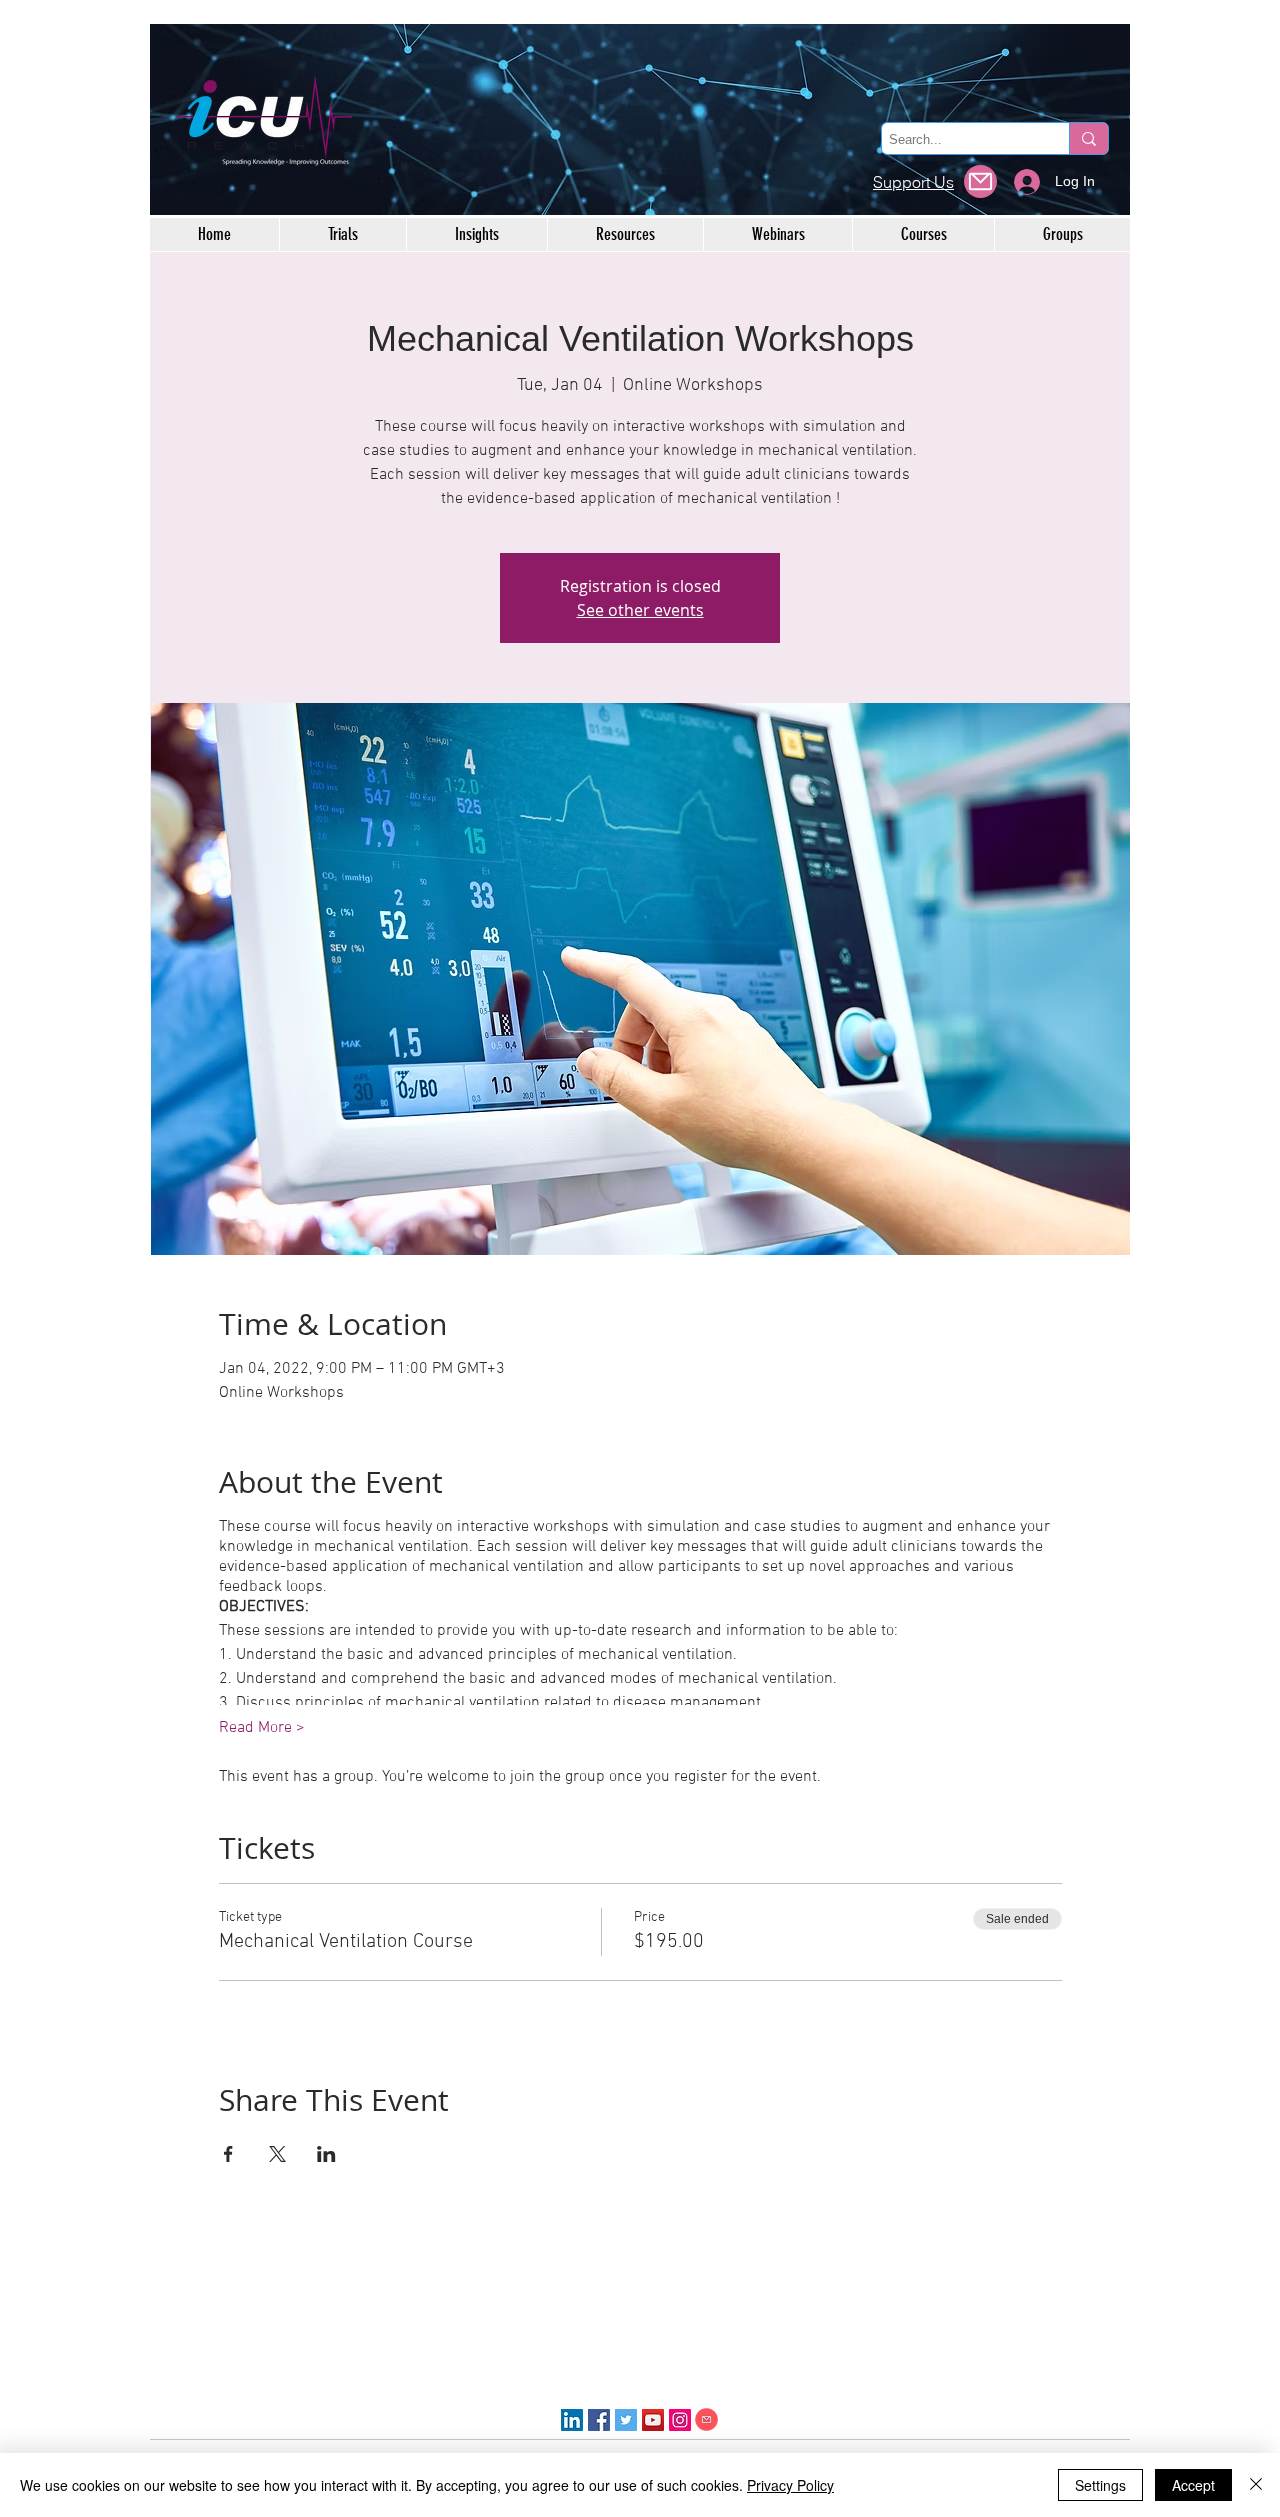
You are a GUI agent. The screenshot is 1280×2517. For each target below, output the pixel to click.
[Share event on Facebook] (228, 2154)
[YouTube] (653, 2420)
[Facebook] (599, 2420)
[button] (980, 181)
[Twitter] (626, 2420)
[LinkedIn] (572, 2420)
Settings (1100, 2485)
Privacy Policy (790, 2485)
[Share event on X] (277, 2154)
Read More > (262, 1728)
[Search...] (1088, 138)
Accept (1193, 2485)
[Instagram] (680, 2420)
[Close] (1256, 2485)
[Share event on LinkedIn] (326, 2154)
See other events (640, 610)
